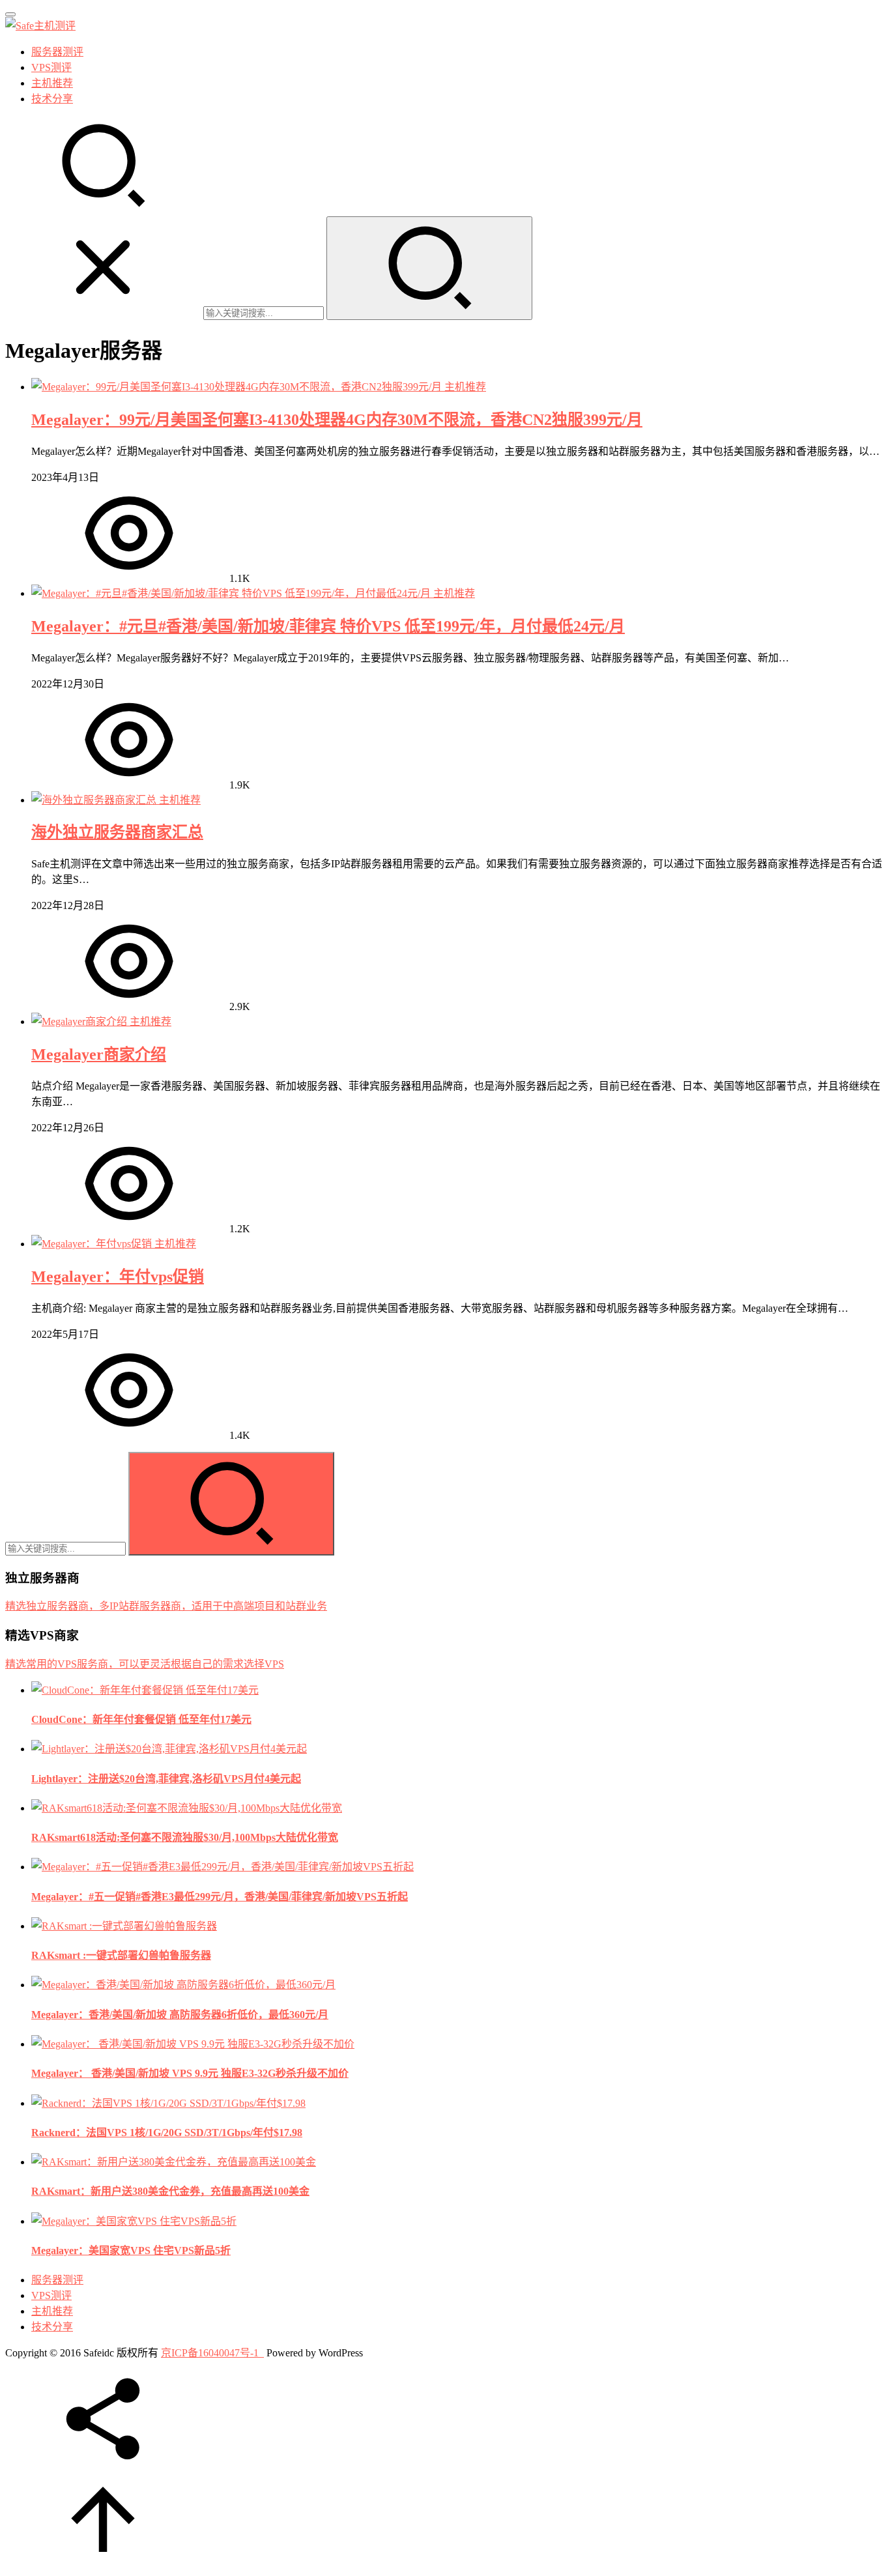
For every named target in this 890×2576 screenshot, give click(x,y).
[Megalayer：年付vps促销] (93, 1244)
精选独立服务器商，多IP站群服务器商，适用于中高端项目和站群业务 (166, 1606)
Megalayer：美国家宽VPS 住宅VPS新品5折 (131, 2250)
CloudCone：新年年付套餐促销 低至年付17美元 (141, 1719)
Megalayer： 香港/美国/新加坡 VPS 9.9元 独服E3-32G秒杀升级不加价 (190, 2073)
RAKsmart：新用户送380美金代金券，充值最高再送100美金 (170, 2191)
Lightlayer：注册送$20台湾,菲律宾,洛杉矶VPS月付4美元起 (166, 1779)
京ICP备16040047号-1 (210, 2353)
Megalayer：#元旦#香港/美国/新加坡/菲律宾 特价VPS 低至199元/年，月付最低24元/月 (328, 626)
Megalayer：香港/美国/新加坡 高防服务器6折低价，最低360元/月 (180, 2015)
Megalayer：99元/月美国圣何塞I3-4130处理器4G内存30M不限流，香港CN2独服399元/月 (337, 420)
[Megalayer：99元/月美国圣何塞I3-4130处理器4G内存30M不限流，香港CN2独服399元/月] (238, 387)
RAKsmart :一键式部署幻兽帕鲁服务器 (121, 1955)
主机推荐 (52, 83)
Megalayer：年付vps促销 (118, 1277)
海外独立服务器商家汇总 (117, 832)
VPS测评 (51, 67)
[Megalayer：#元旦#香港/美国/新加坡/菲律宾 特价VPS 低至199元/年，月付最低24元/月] (232, 593)
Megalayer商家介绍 (99, 1054)
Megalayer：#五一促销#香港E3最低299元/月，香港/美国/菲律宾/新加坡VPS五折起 (220, 1897)
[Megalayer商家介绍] (80, 1021)
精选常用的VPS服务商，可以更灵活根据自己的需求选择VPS (145, 1664)
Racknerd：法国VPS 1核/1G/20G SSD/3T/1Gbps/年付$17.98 (167, 2133)
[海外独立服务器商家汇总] (95, 800)
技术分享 (52, 99)
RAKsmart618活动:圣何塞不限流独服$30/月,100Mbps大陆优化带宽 (185, 1837)
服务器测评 (57, 52)
